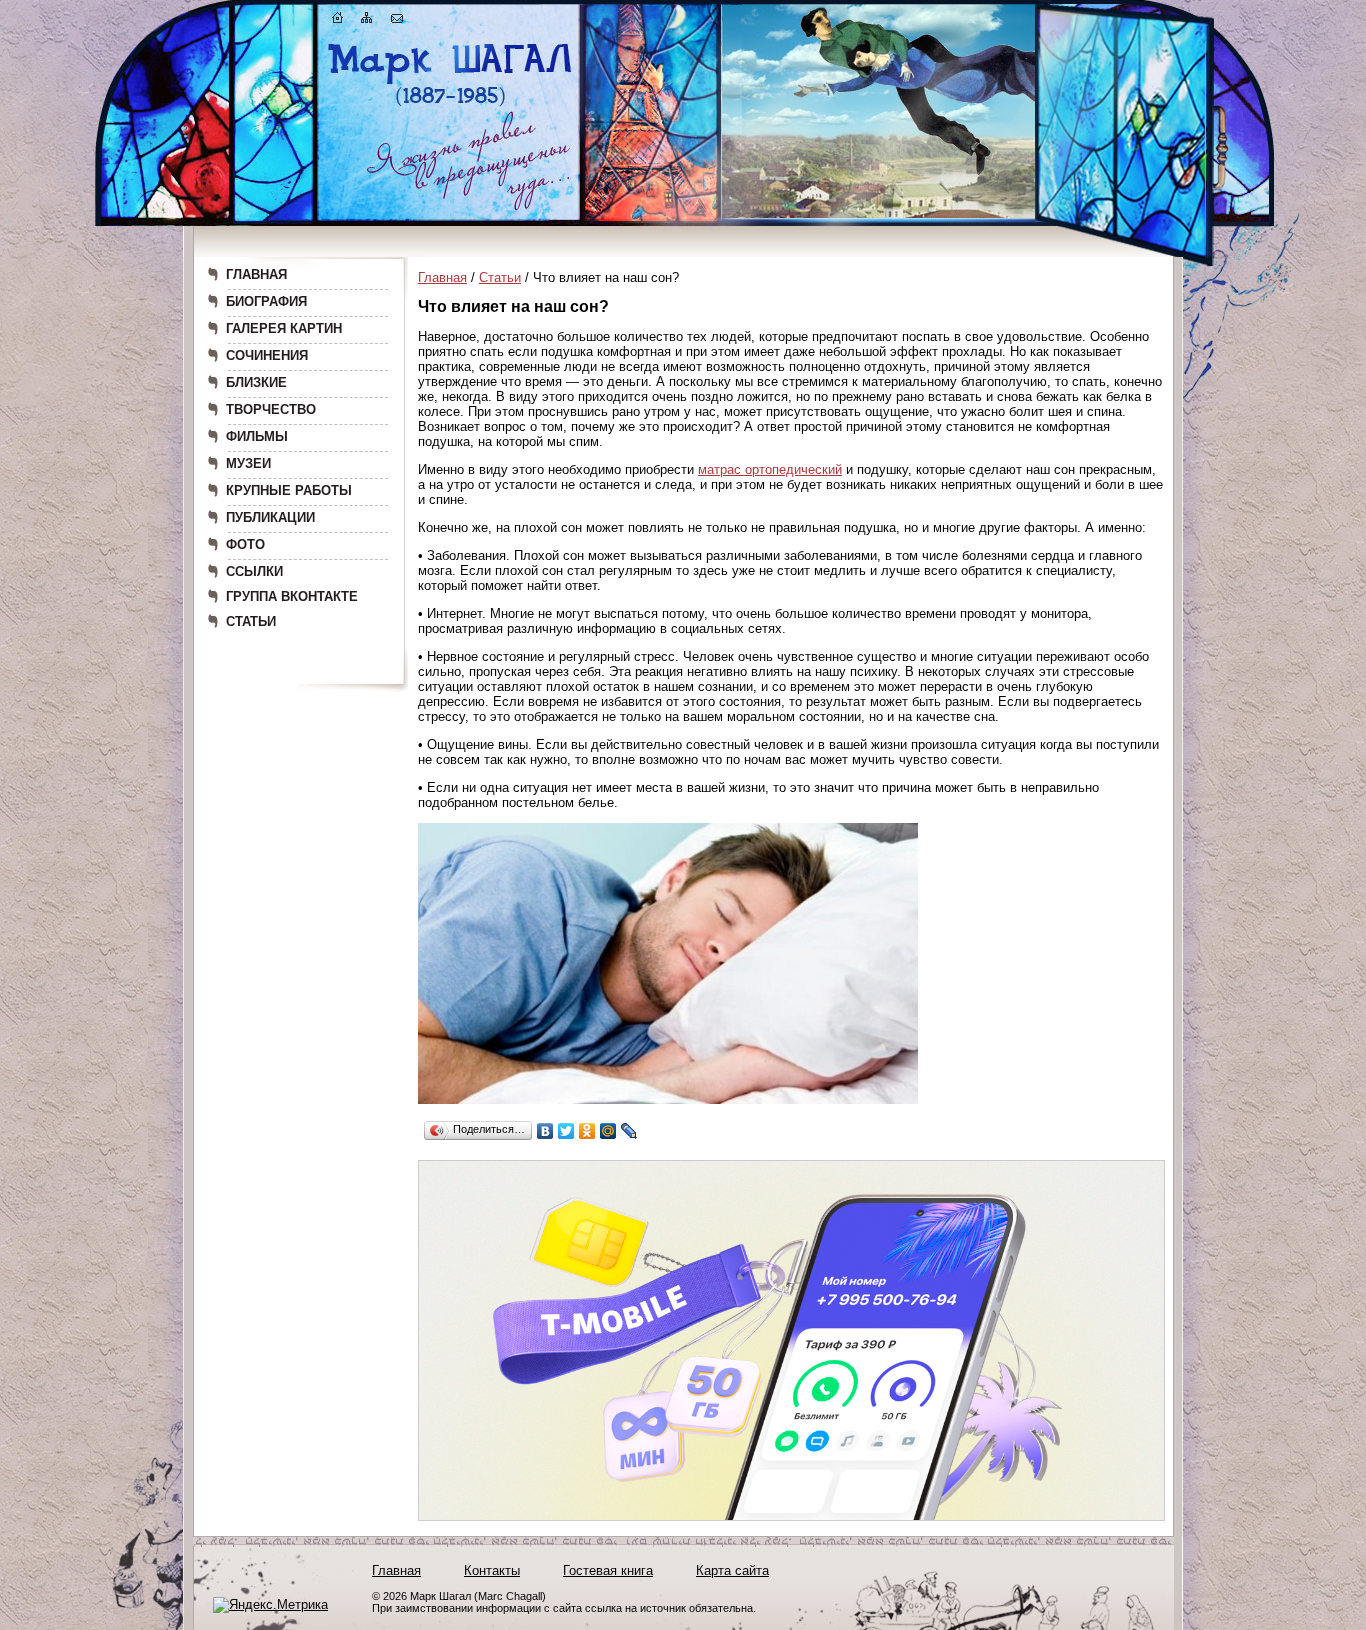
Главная (442, 277)
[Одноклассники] (587, 1131)
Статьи (500, 277)
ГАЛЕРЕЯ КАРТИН (284, 328)
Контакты (492, 1570)
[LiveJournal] (629, 1131)
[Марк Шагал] (450, 105)
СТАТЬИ (251, 621)
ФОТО (245, 544)
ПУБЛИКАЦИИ (270, 517)
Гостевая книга (608, 1570)
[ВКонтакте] (545, 1131)
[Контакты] (397, 21)
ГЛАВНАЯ (256, 274)
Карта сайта (732, 1570)
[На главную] (338, 21)
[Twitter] (566, 1131)
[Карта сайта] (367, 21)
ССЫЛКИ (254, 571)
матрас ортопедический (770, 469)
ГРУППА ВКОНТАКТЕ (292, 596)
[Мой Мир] (608, 1131)
